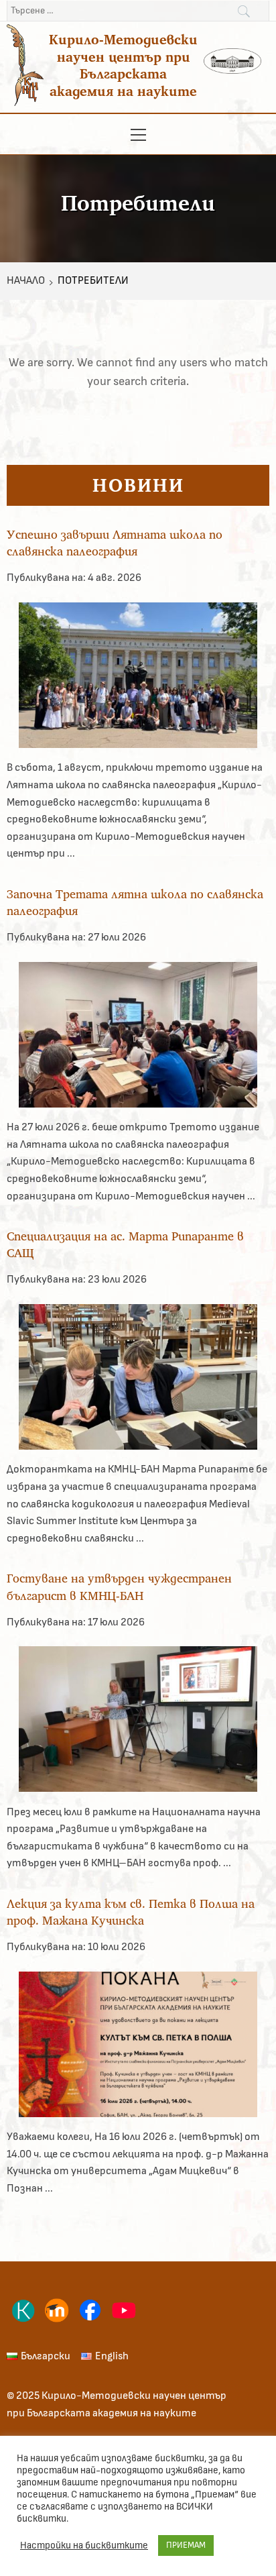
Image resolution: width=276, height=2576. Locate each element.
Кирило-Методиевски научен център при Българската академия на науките (123, 65)
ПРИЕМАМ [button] (186, 2545)
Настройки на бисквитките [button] (84, 2545)
